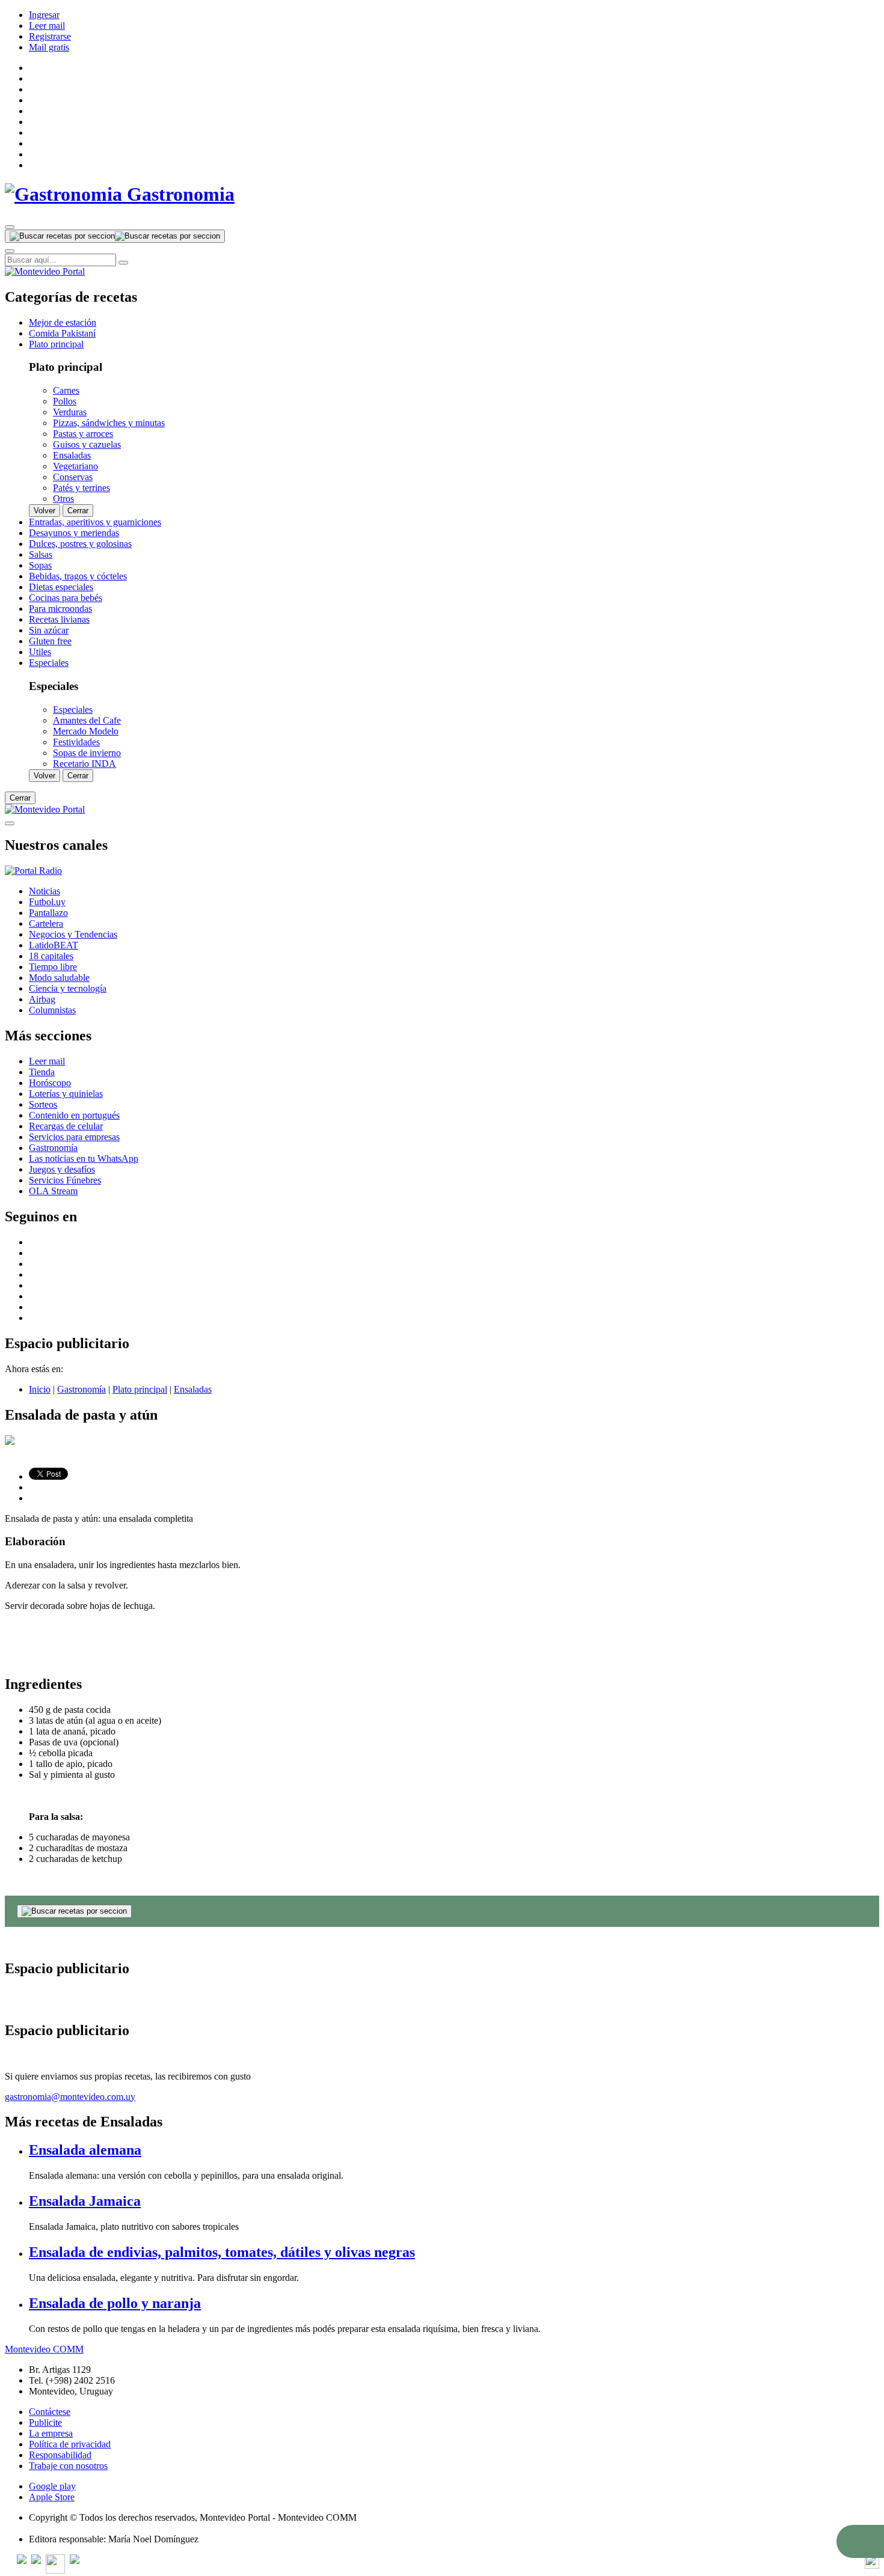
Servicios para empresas (74, 1137)
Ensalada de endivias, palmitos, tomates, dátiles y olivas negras (222, 2252)
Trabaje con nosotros (68, 2466)
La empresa (51, 2433)
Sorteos (43, 1104)
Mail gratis (49, 47)
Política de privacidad (70, 2444)
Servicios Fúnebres (65, 1180)
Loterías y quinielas (66, 1094)
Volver (45, 511)
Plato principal (140, 1389)
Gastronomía (53, 1148)
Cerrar (78, 511)
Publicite (45, 2422)
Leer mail (47, 26)
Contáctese (50, 2412)
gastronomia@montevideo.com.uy (70, 2097)
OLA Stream (53, 1191)
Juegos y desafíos (62, 1169)
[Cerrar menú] (10, 823)
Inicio (40, 1389)
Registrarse (50, 36)
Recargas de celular (66, 1126)
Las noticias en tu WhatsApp (84, 1158)
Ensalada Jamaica (85, 2201)
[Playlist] (33, 871)
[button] (860, 2541)
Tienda (42, 1072)
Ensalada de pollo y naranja (115, 2303)
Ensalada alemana (85, 2150)
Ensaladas (193, 1389)
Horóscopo (50, 1083)
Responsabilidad (60, 2455)
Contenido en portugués (74, 1115)
